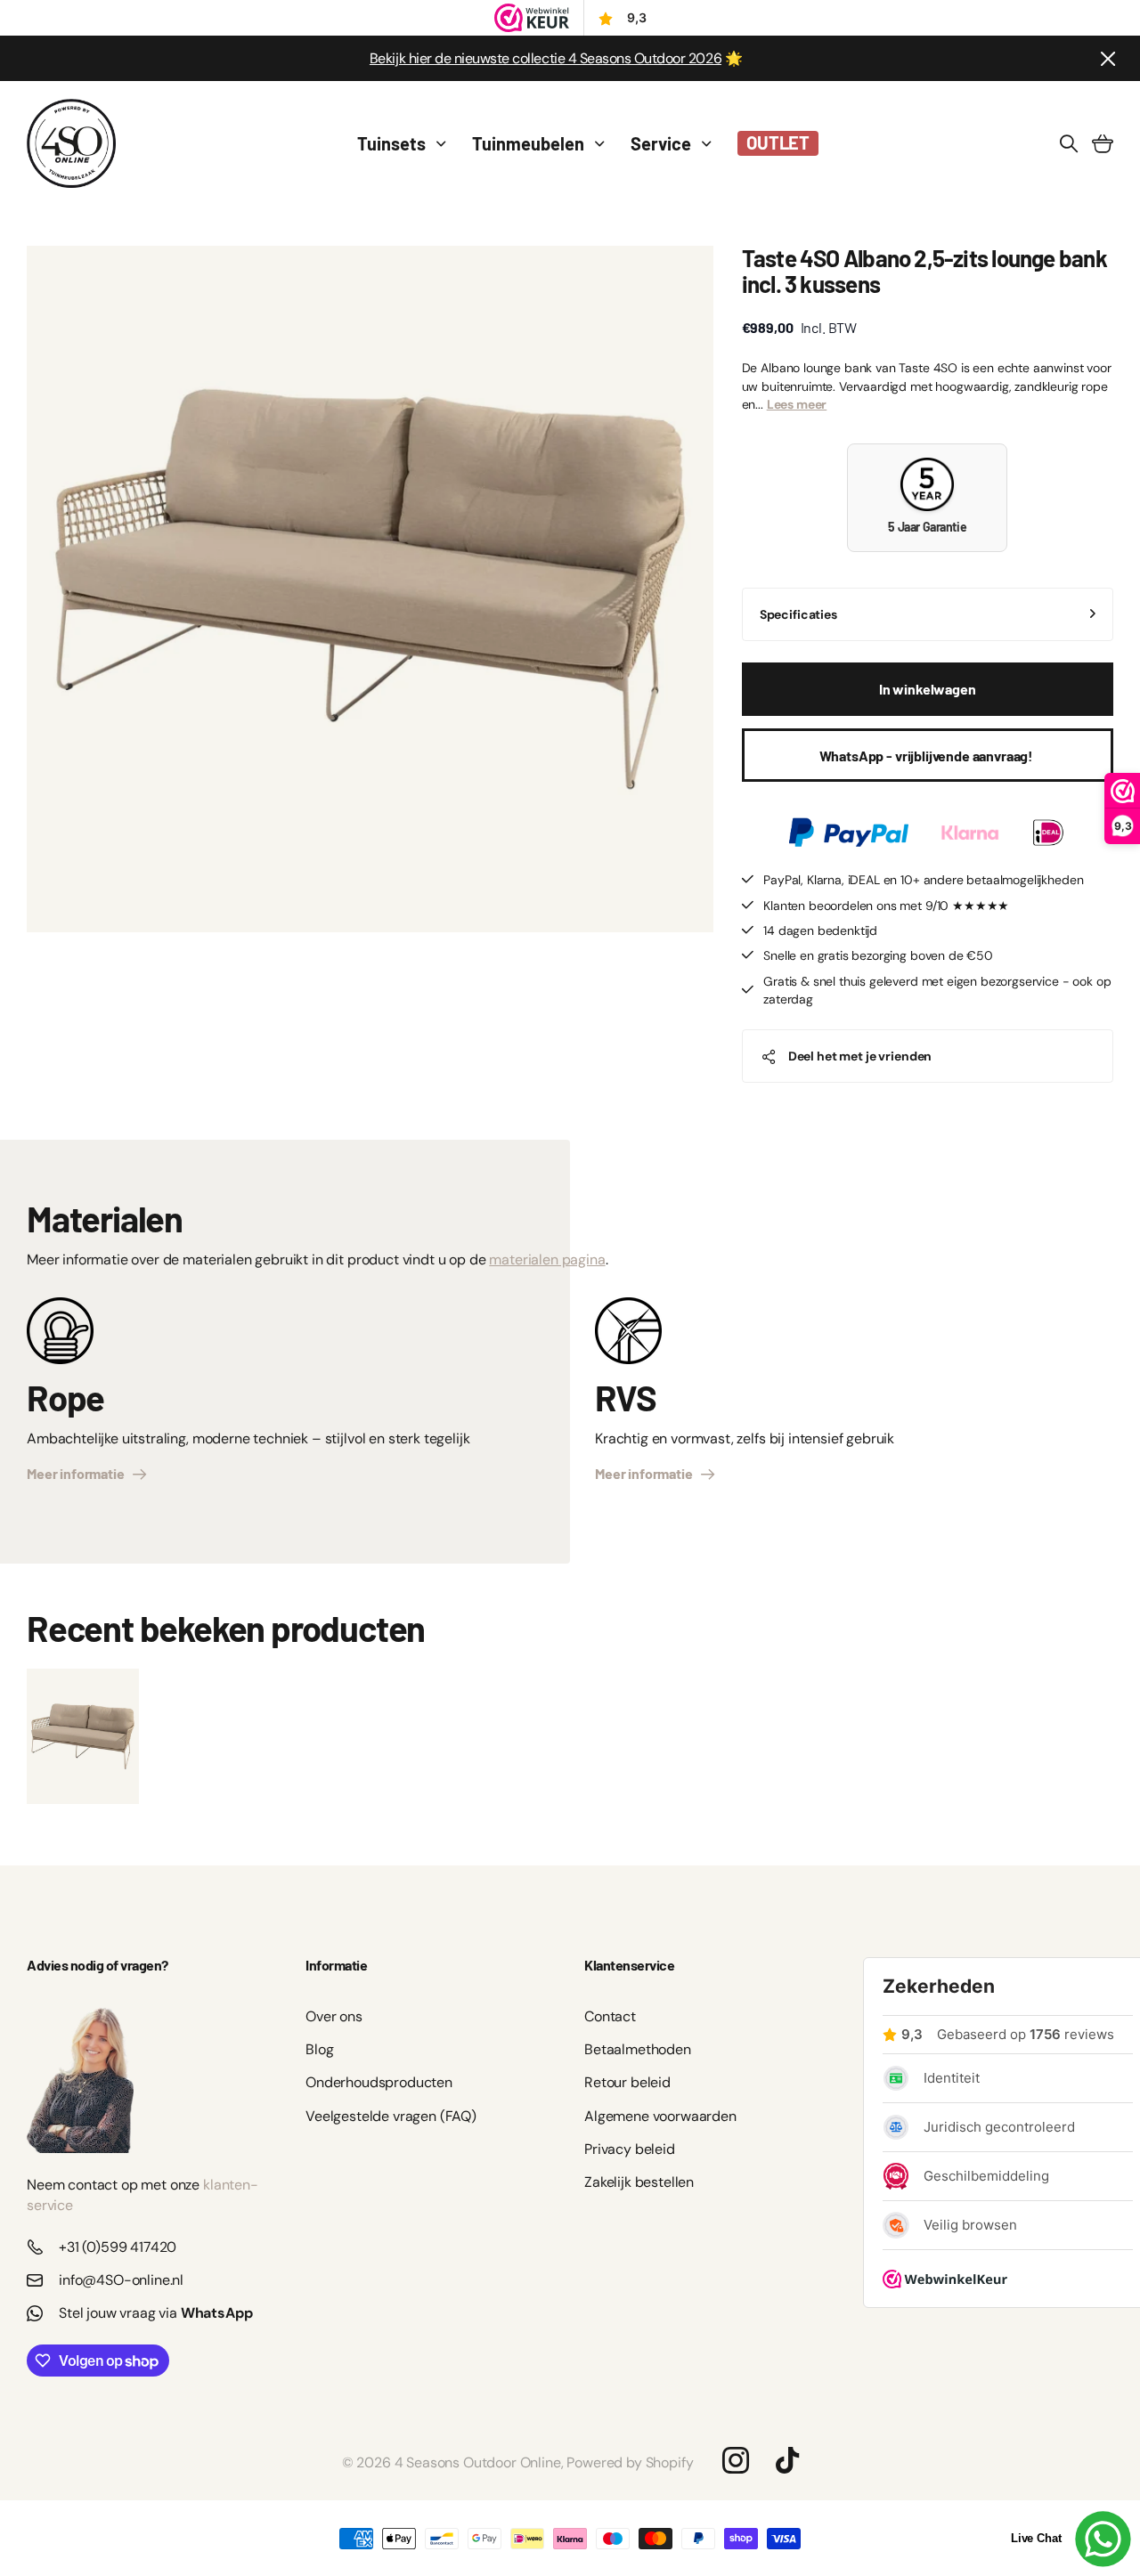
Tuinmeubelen (528, 143)
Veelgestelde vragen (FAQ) (391, 2116)
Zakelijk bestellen (639, 2182)
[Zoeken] (1069, 143)
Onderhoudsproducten (379, 2082)
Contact (610, 2016)
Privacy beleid (630, 2149)
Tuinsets (391, 143)
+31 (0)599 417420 (118, 2247)
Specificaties (798, 614)
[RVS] (628, 1337)
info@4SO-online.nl (121, 2280)
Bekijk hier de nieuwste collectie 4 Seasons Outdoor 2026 (546, 58)
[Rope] (60, 1337)
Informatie (336, 1965)
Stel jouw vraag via (156, 2313)
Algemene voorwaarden (660, 2116)
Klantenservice (629, 1965)
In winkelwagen (928, 689)
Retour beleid (627, 2082)
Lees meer (797, 404)
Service (661, 143)
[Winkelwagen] (1103, 143)
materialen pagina (547, 1260)
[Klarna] (970, 833)
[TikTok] (787, 2460)
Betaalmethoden (638, 2049)
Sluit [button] (1107, 58)
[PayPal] (848, 833)
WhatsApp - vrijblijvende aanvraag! (928, 756)
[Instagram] (736, 2459)
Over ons (334, 2016)
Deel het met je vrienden (860, 1056)
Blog (319, 2049)
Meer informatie (78, 1473)
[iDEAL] (1048, 833)
